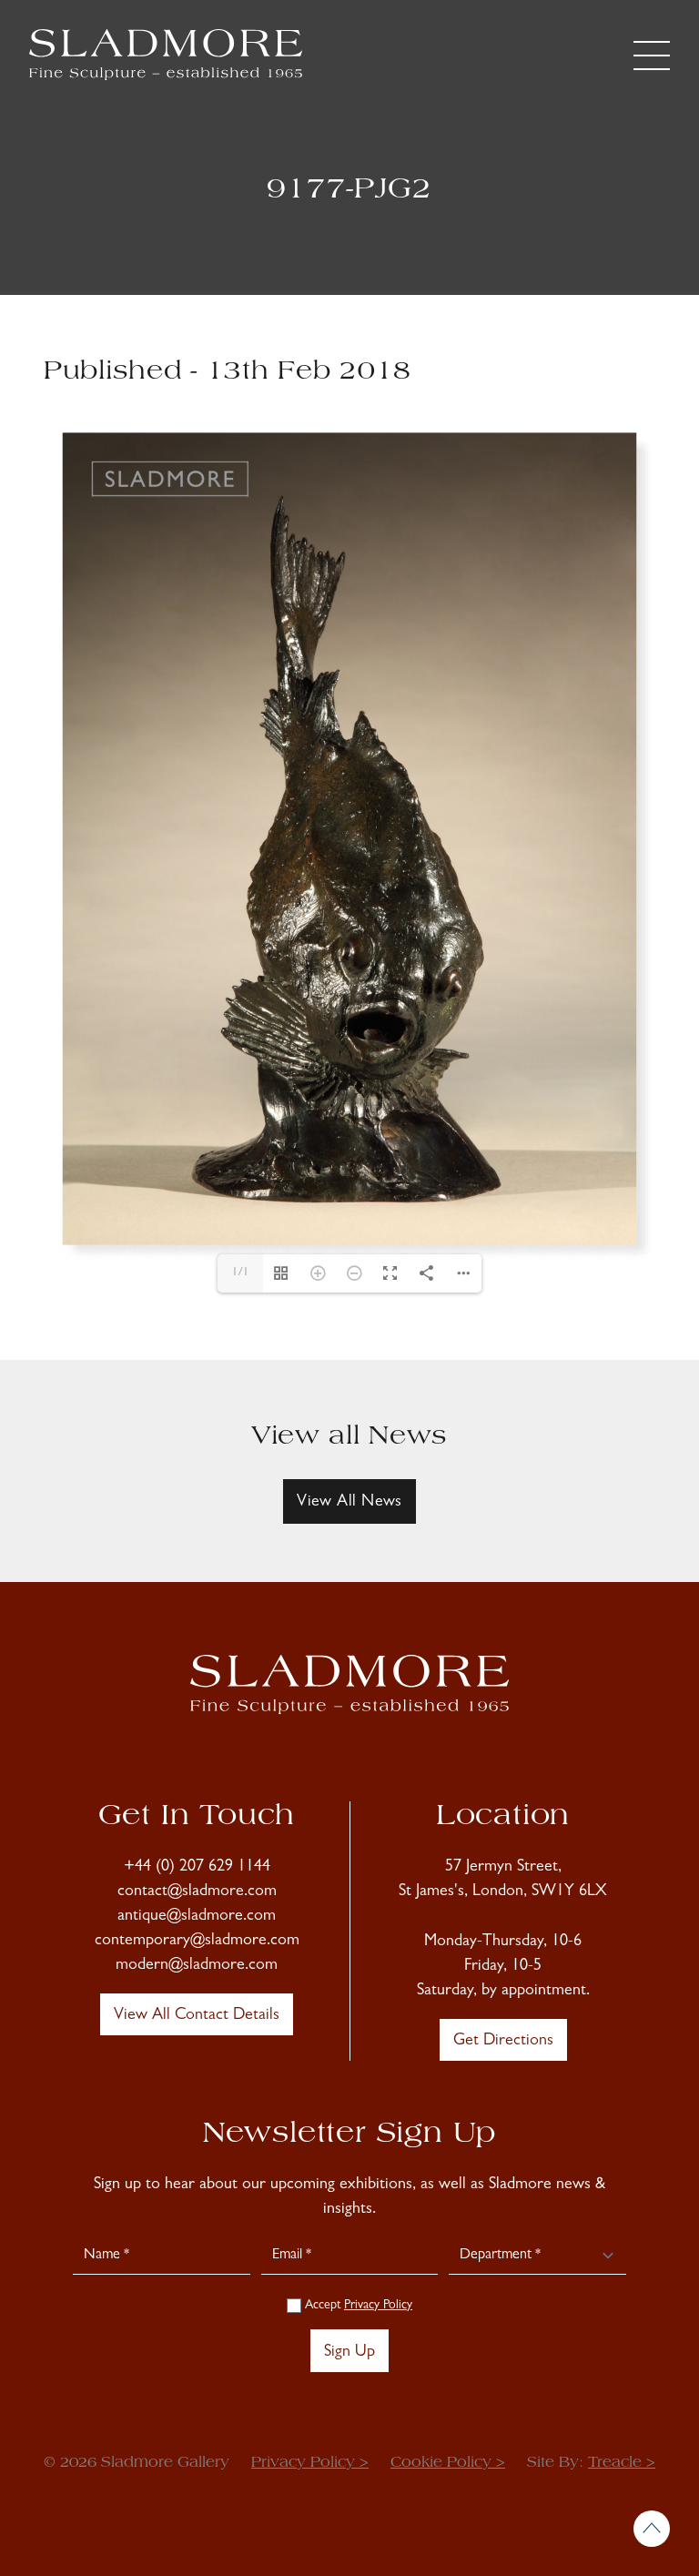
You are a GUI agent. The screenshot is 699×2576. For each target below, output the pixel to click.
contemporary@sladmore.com (197, 1942)
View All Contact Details (197, 2016)
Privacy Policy (378, 2306)
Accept (357, 2306)
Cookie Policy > (448, 2463)
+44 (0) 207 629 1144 (197, 1868)
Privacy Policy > (310, 2463)
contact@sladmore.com (197, 1892)
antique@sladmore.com (197, 1917)
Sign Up (349, 2353)
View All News (349, 1503)
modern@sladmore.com (197, 1966)
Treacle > (622, 2463)
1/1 (240, 1273)
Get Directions (503, 2042)
